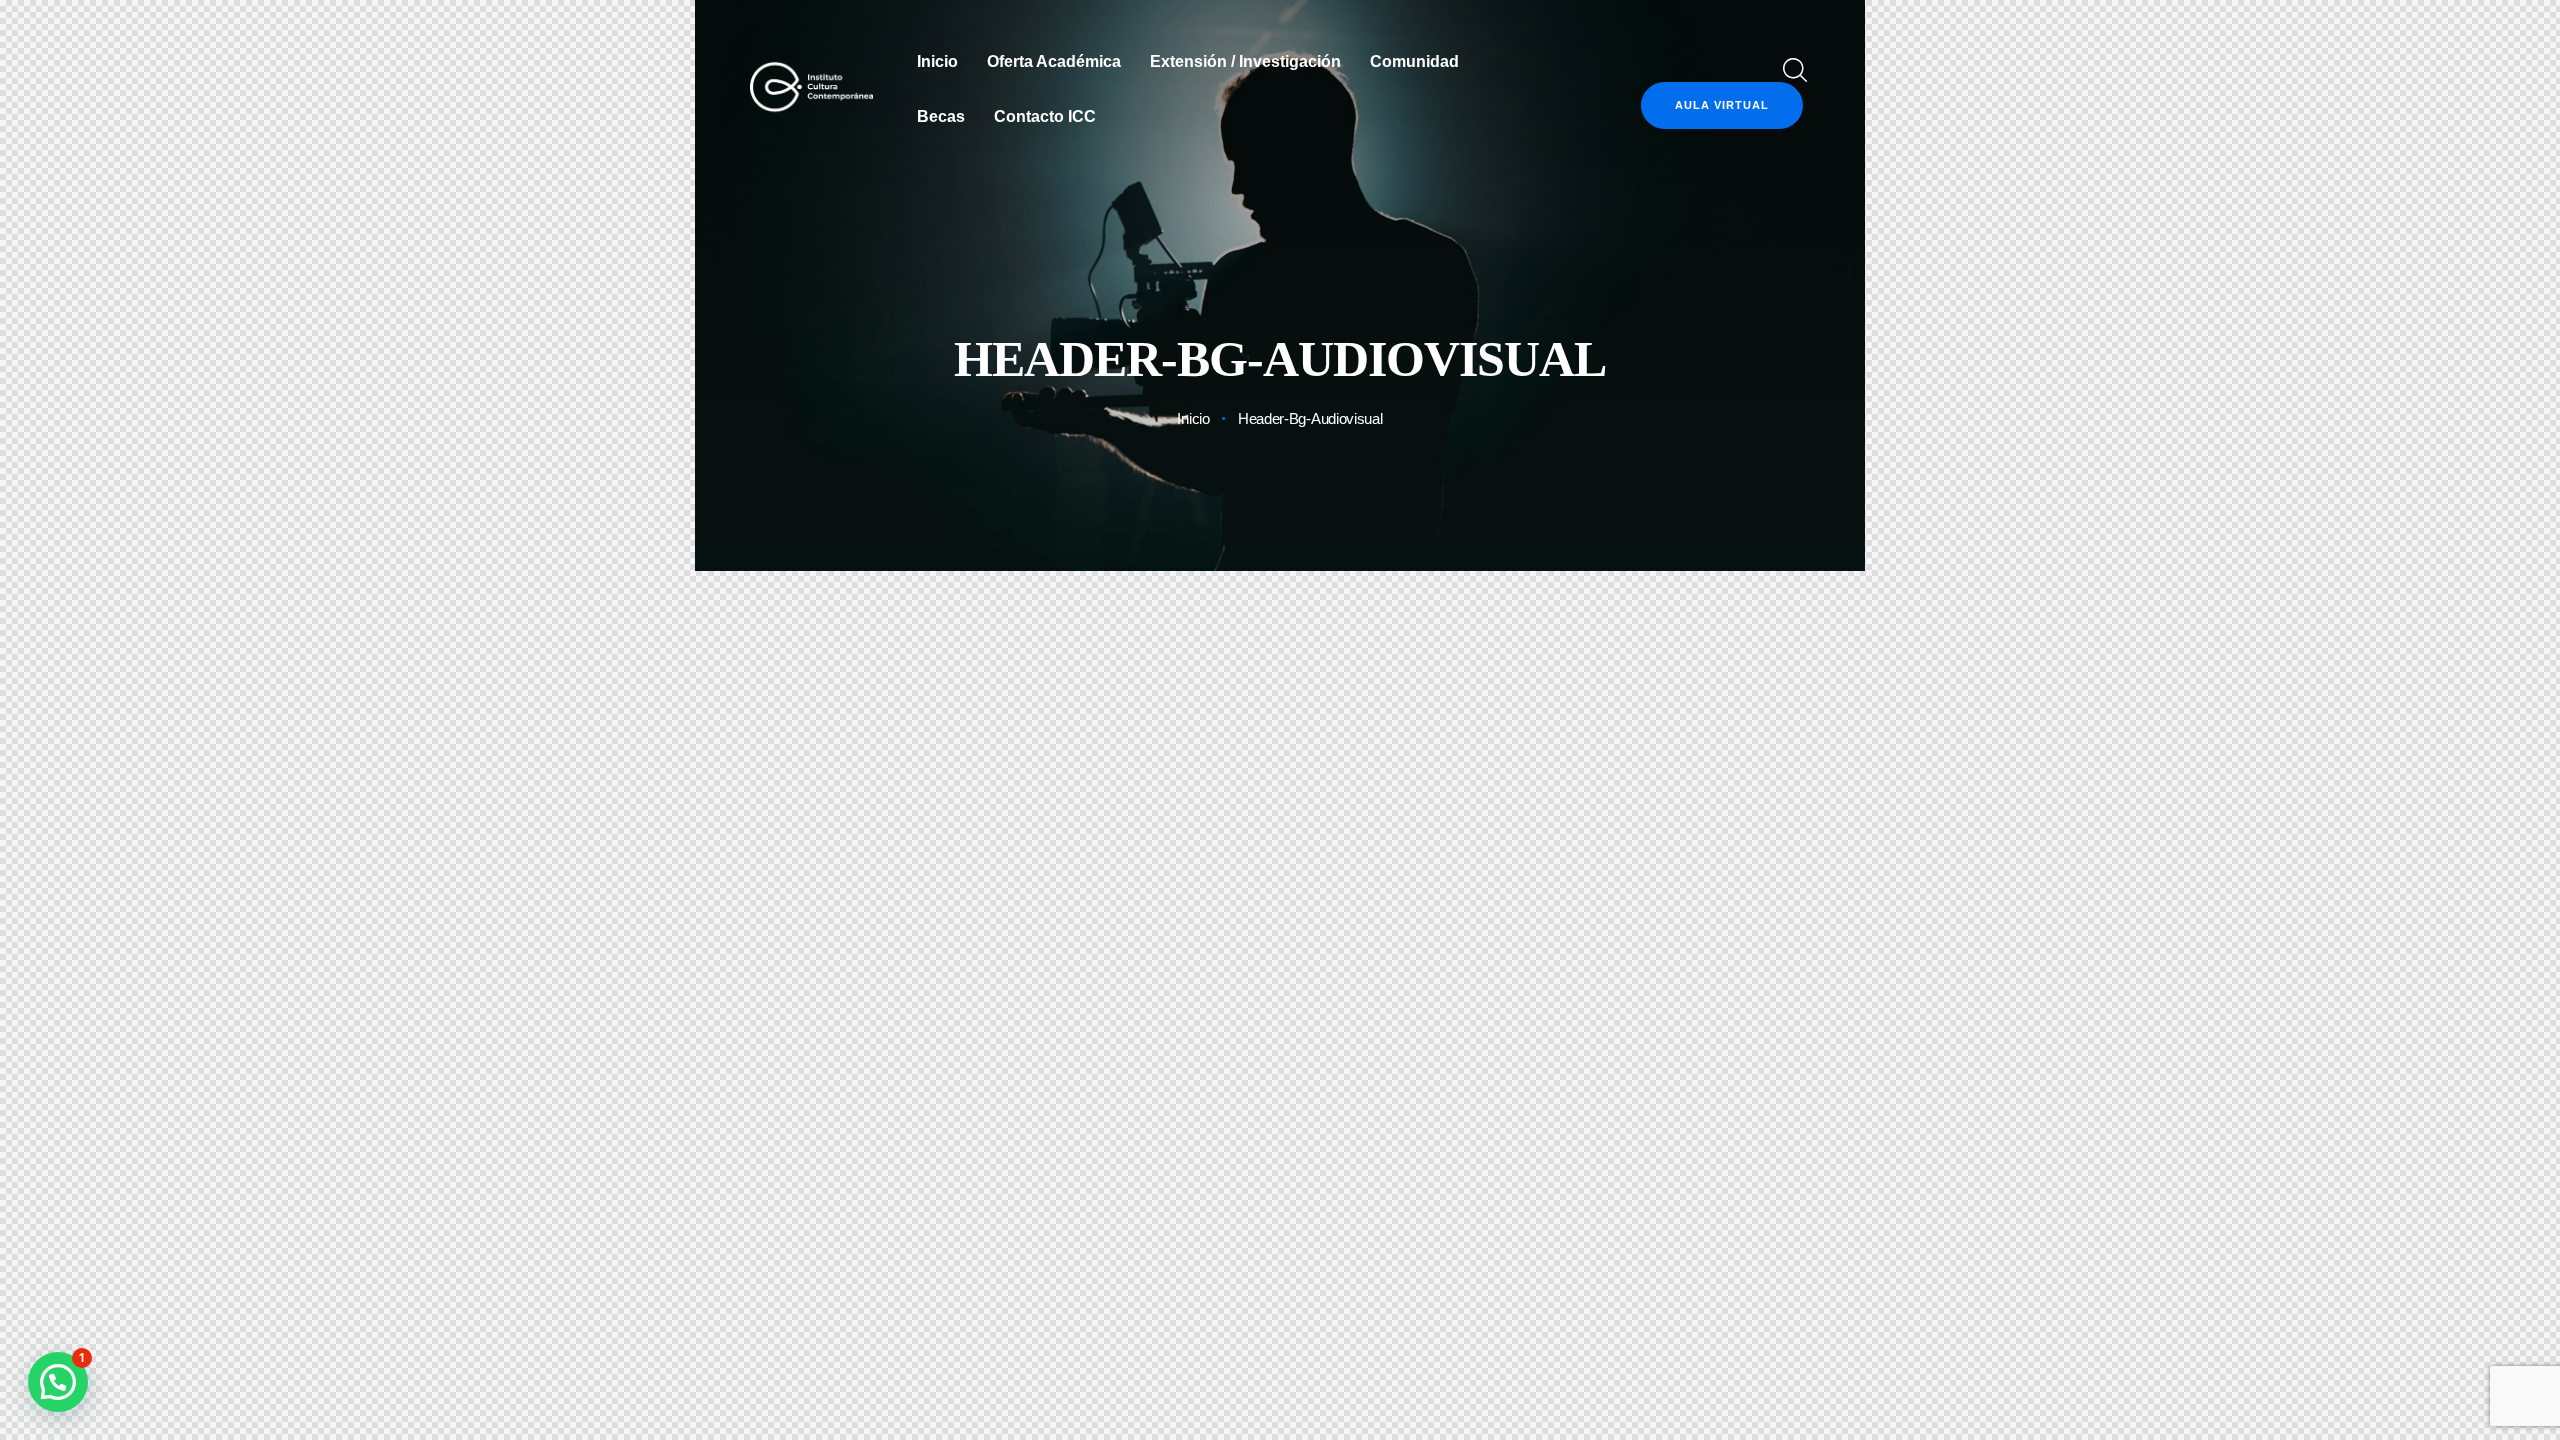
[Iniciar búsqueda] (1792, 70)
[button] (58, 1382)
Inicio (1193, 418)
